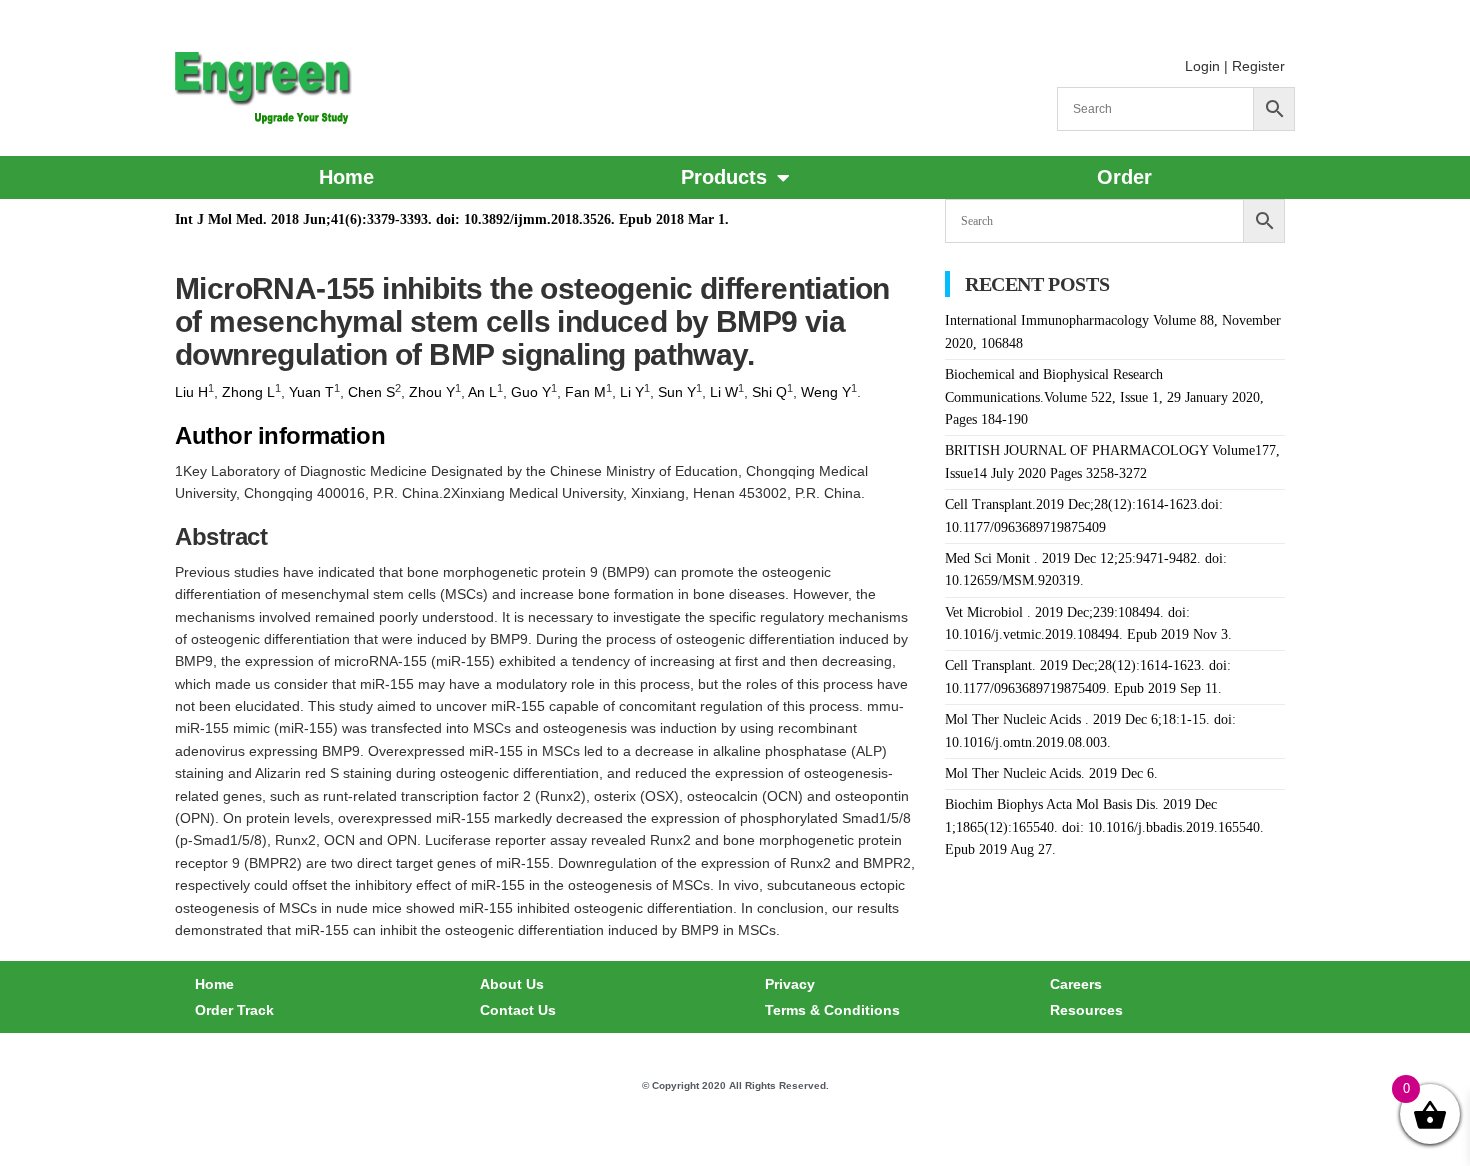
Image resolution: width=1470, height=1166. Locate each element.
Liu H (191, 392)
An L (482, 392)
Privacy (790, 984)
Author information (280, 435)
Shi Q (769, 392)
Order (1124, 177)
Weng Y (826, 392)
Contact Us (518, 1010)
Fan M (585, 392)
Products (724, 177)
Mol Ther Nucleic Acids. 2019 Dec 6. (1051, 773)
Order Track (234, 1010)
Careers (1076, 984)
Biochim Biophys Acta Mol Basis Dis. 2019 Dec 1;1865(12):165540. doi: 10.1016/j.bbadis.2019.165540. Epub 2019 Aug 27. (1104, 827)
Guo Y (531, 392)
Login (1202, 66)
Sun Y (677, 392)
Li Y (632, 392)
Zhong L (248, 392)
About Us (512, 984)
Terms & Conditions (832, 1010)
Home (346, 177)
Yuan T (311, 392)
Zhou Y (432, 392)
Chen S (371, 392)
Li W (724, 392)
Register (1258, 66)
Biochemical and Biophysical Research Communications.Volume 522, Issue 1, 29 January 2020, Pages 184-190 (1104, 397)
